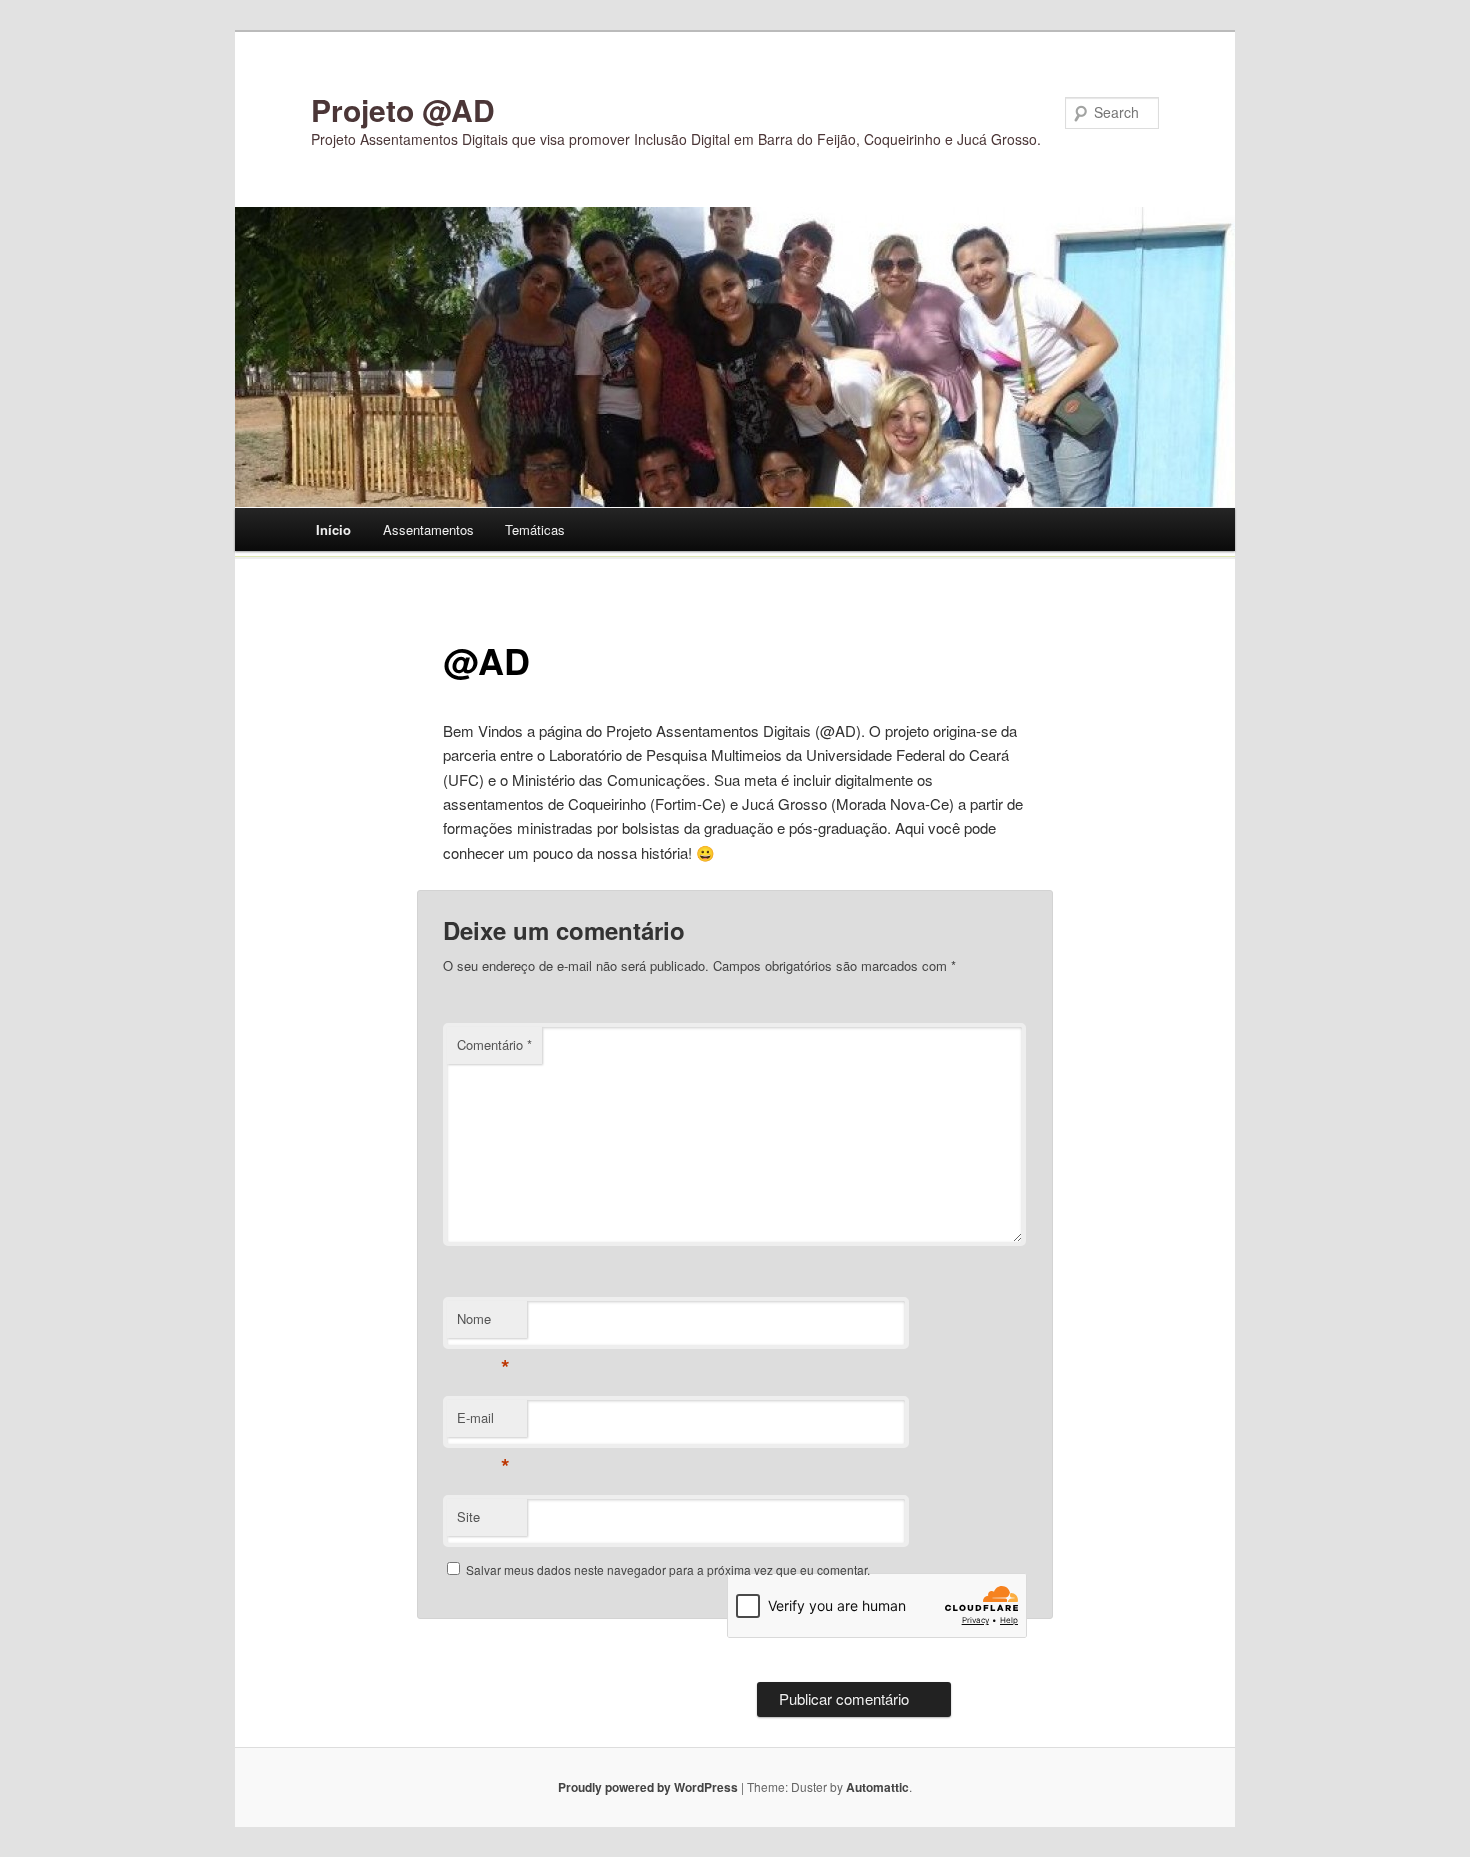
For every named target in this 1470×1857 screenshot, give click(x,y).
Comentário (494, 1044)
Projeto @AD (403, 109)
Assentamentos (428, 529)
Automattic (877, 1787)
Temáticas (535, 529)
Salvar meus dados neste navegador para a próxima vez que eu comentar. (668, 1569)
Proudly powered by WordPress (648, 1787)
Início (333, 529)
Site (468, 1516)
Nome (483, 1323)
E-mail (483, 1422)
